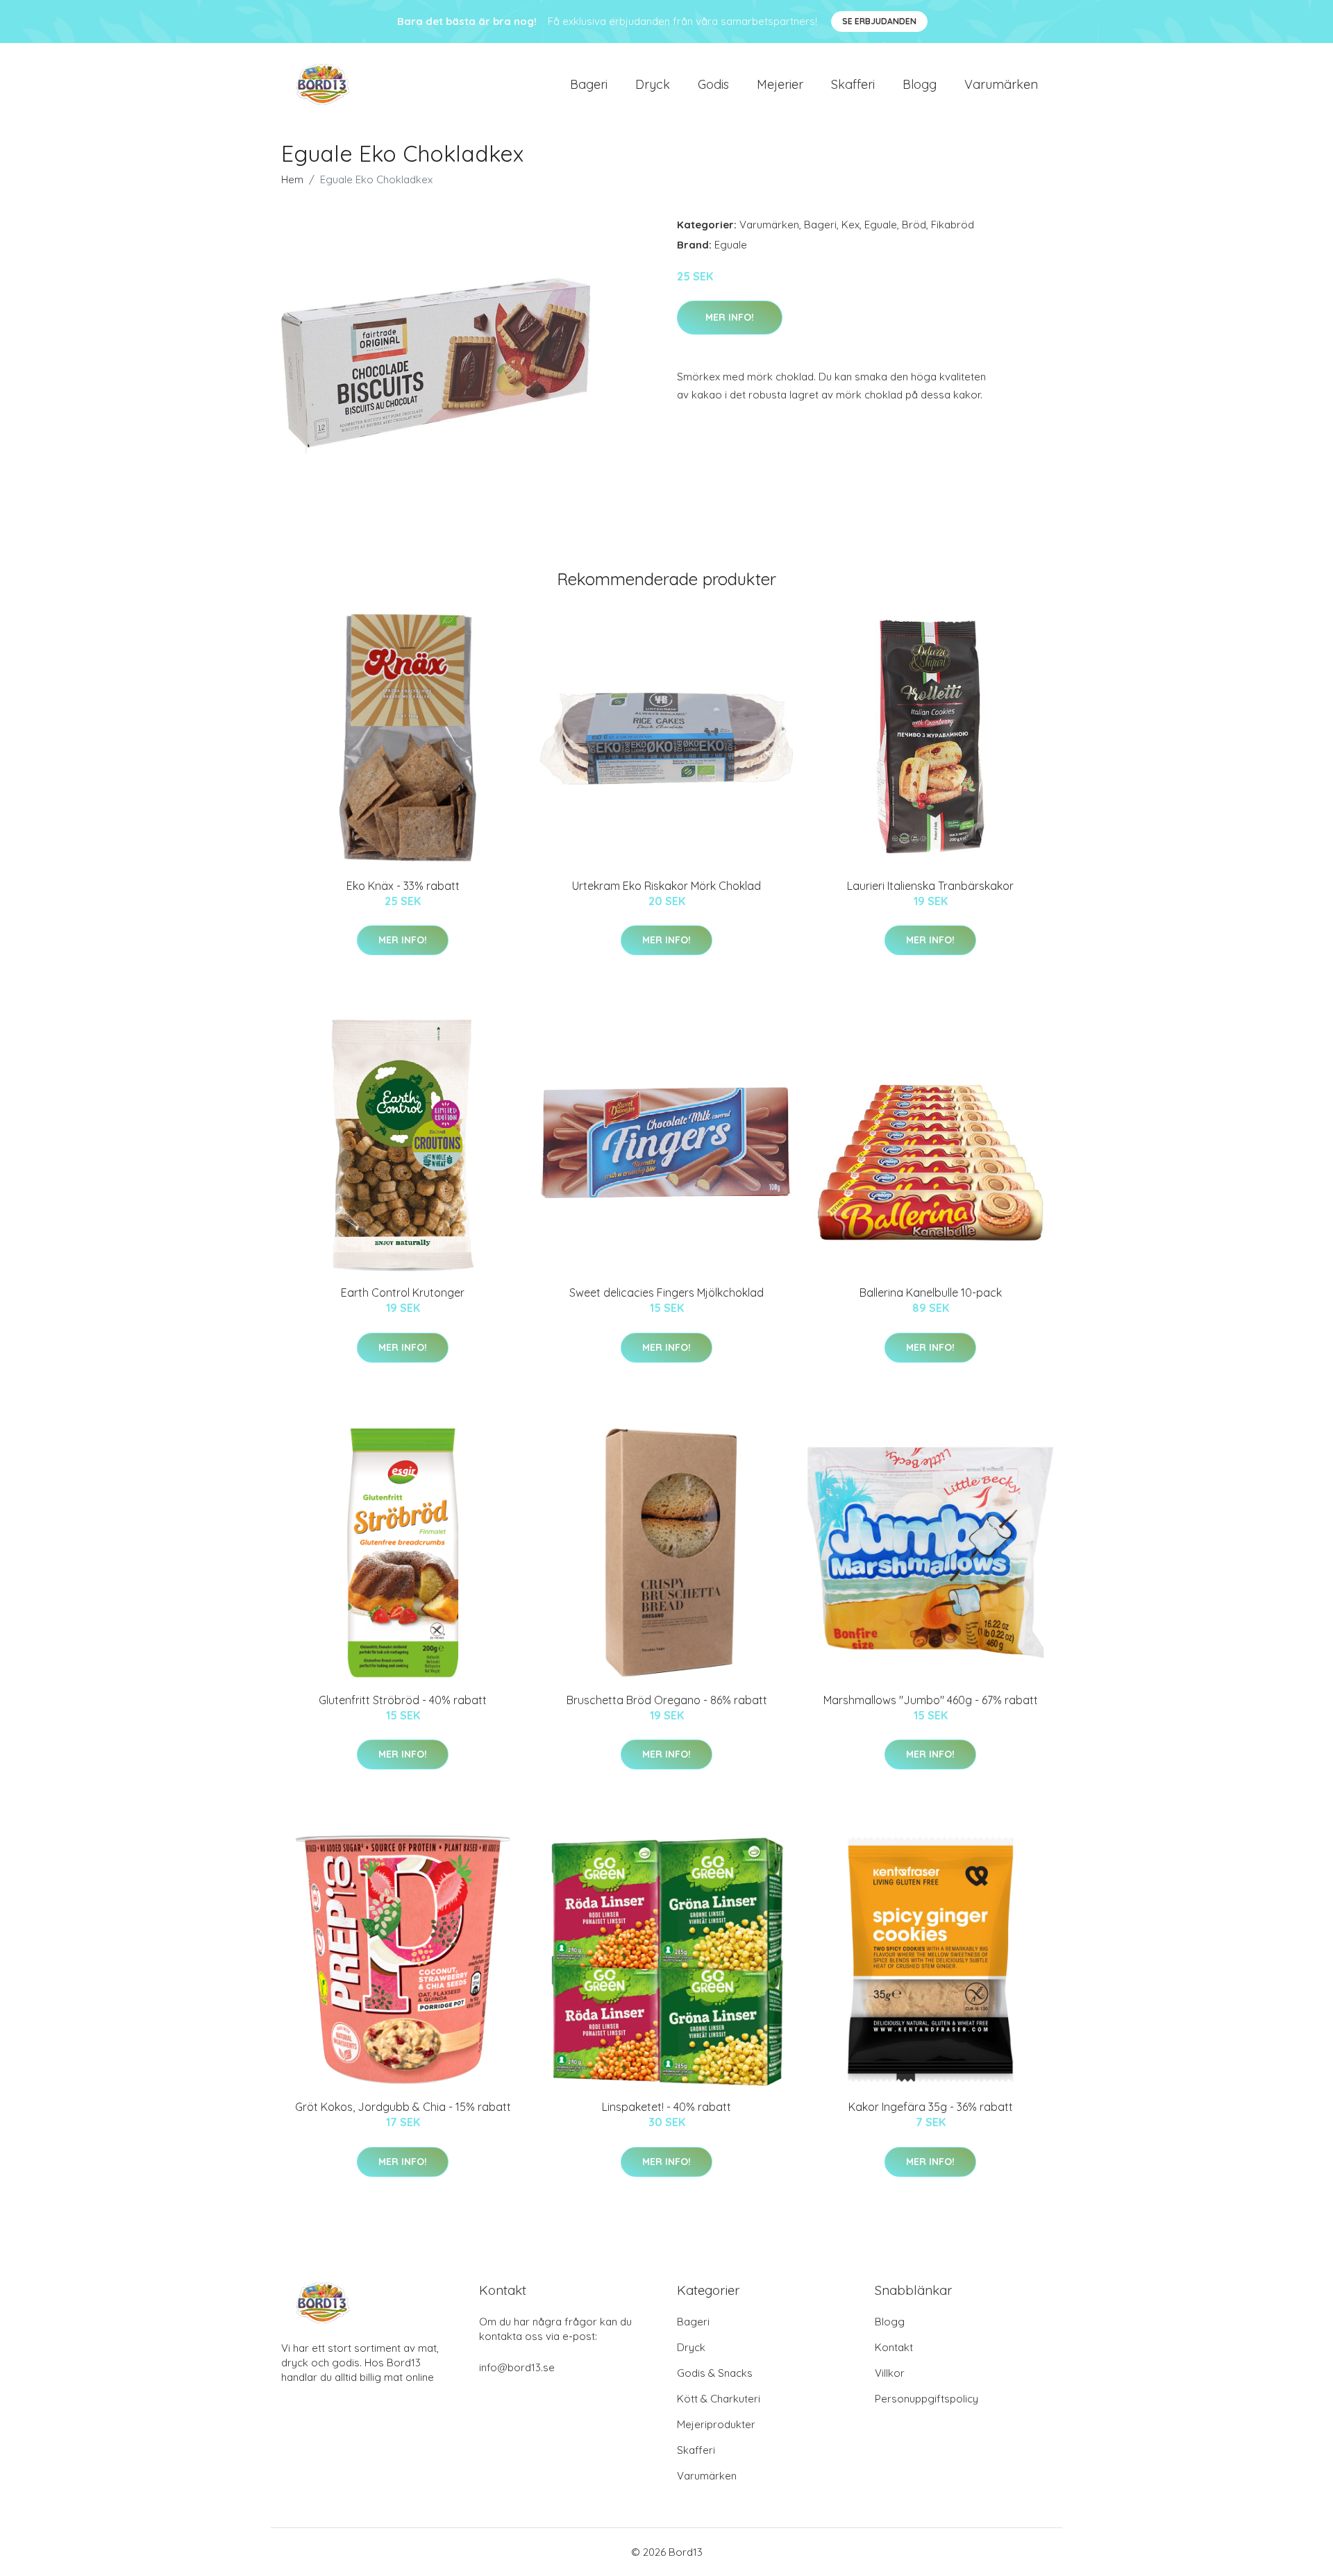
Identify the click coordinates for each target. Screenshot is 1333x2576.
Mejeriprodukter (716, 2424)
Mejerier (780, 84)
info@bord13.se (517, 2367)
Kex (850, 225)
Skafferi (853, 84)
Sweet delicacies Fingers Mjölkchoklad (666, 1293)
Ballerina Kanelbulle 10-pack (931, 1293)
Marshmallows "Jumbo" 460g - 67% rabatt (931, 1700)
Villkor (890, 2373)
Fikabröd (953, 225)
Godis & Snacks (715, 2373)
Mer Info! (730, 317)
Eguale (881, 225)
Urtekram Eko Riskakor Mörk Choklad (666, 886)
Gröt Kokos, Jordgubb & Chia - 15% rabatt (403, 2107)
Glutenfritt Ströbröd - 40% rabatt (403, 1700)
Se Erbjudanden (879, 21)
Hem (292, 179)
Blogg (920, 84)
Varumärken (1001, 84)
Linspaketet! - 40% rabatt (666, 2107)
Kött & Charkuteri (719, 2399)
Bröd (914, 225)
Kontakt (894, 2347)
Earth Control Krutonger (403, 1293)
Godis (713, 84)
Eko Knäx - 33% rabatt (403, 886)
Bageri (589, 84)
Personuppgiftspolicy (927, 2399)
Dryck (653, 84)
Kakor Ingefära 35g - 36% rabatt (931, 2107)
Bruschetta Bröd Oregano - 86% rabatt (667, 1700)
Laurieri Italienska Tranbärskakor (930, 886)
